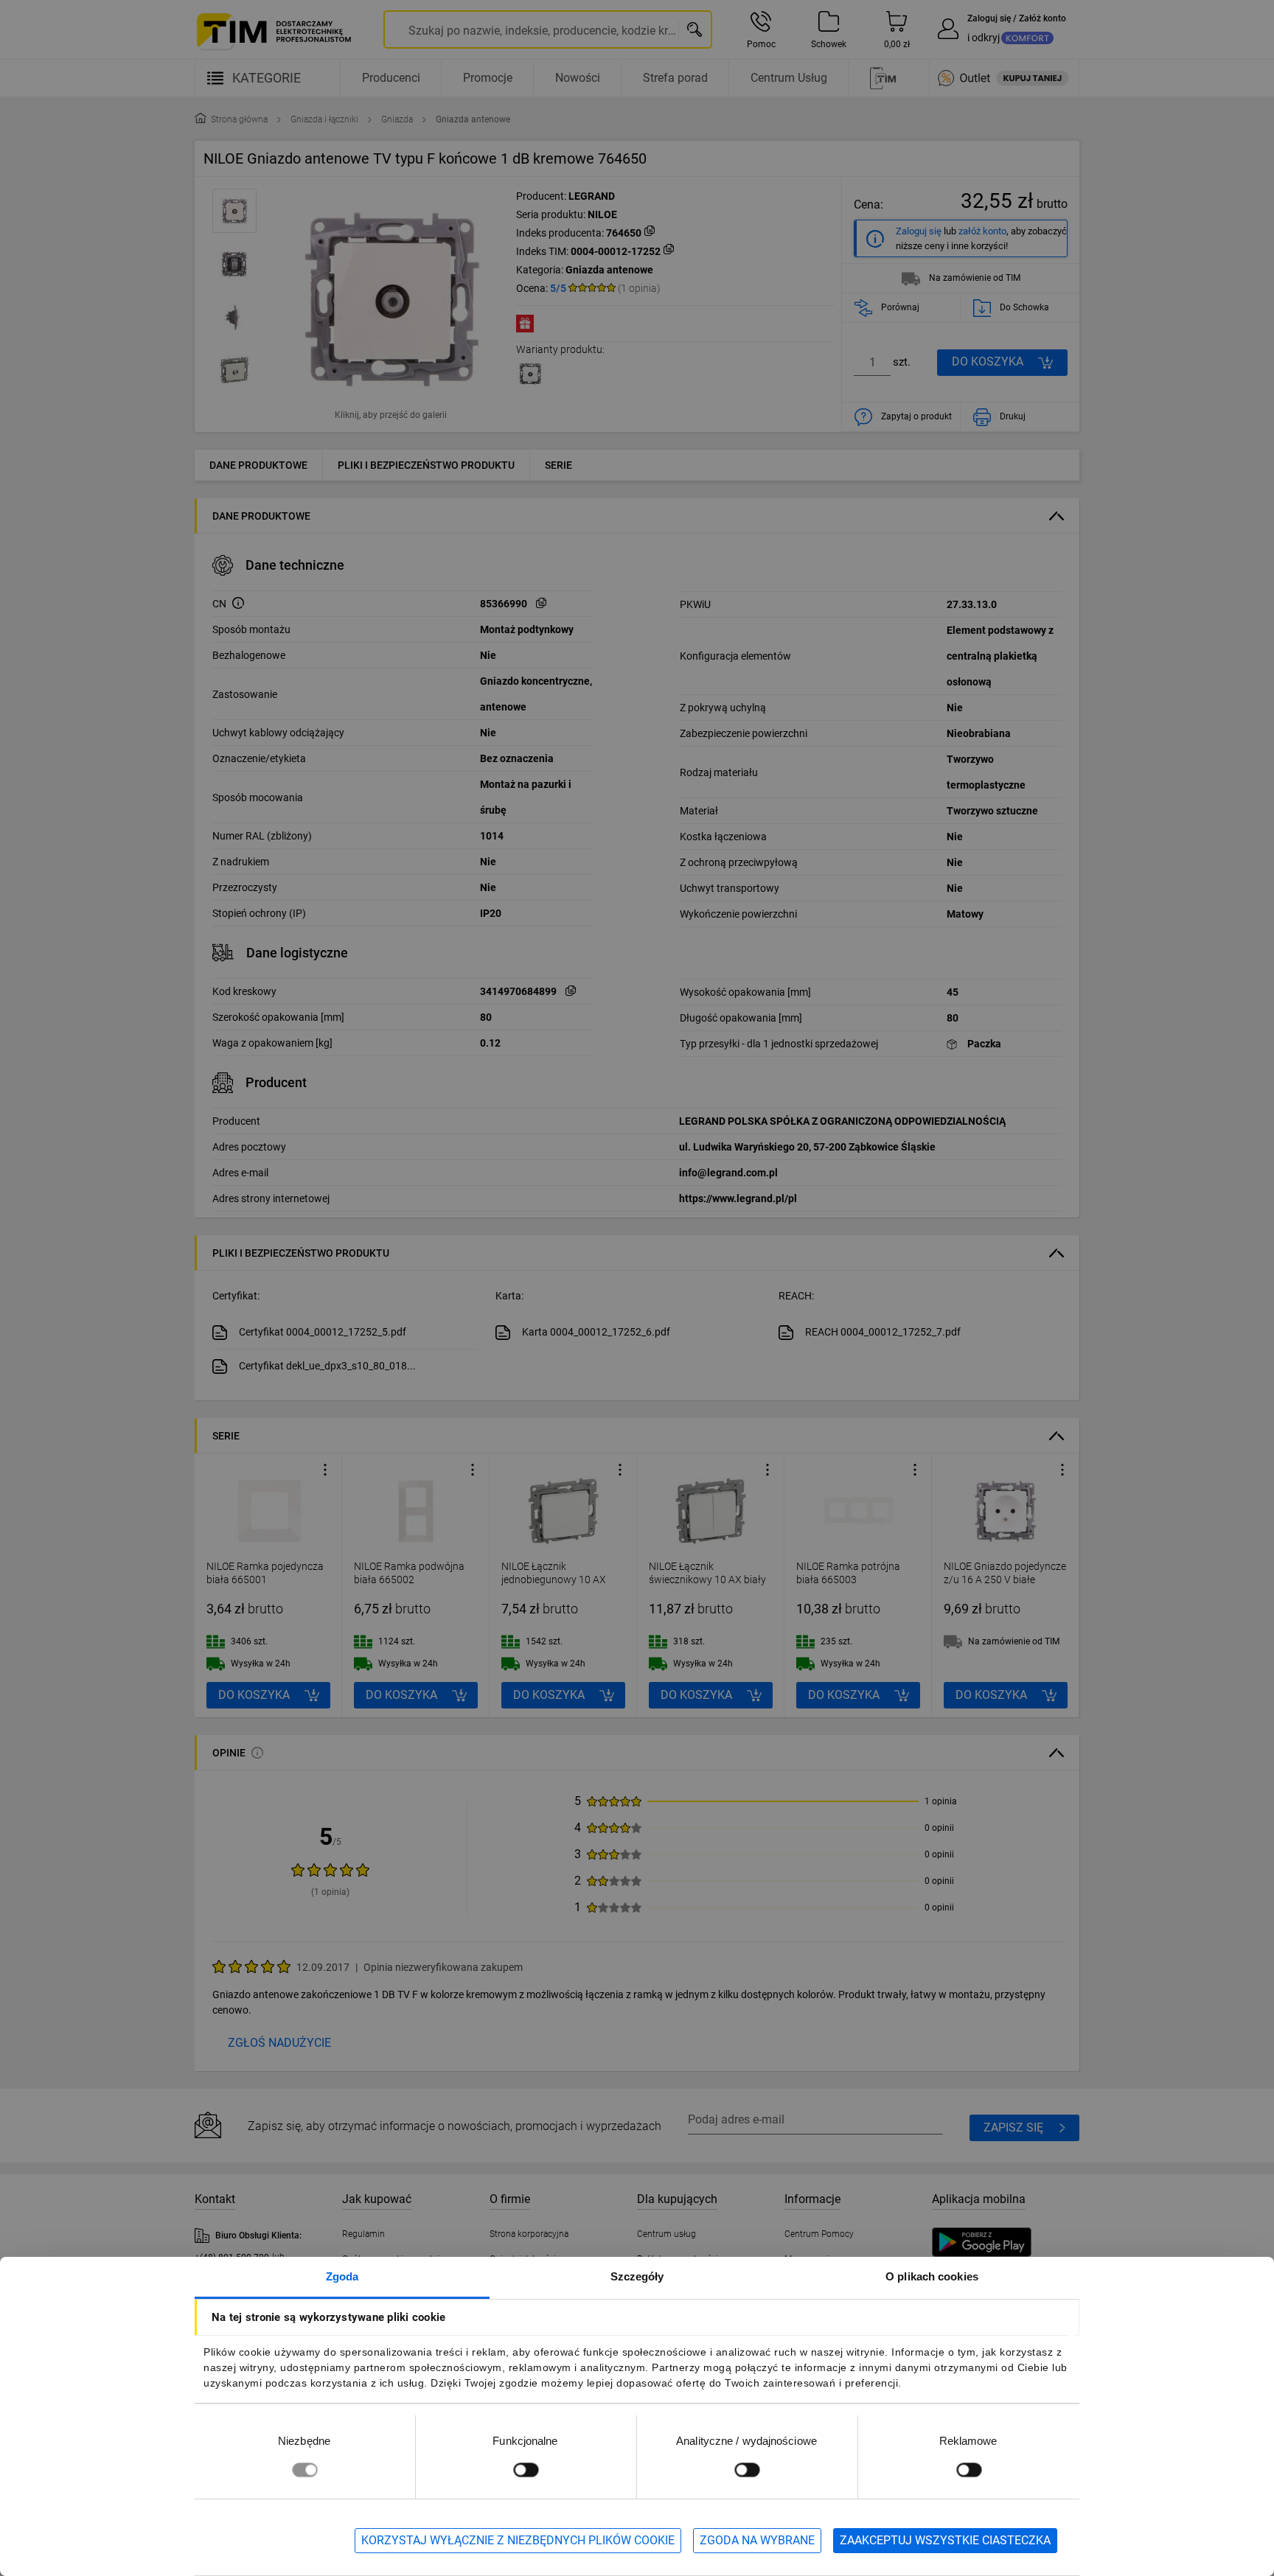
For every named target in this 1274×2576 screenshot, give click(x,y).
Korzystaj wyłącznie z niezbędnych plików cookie (518, 2540)
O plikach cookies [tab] (932, 2276)
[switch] (526, 2469)
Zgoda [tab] (342, 2276)
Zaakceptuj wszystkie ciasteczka (945, 2540)
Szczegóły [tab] (637, 2276)
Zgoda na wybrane (757, 2540)
